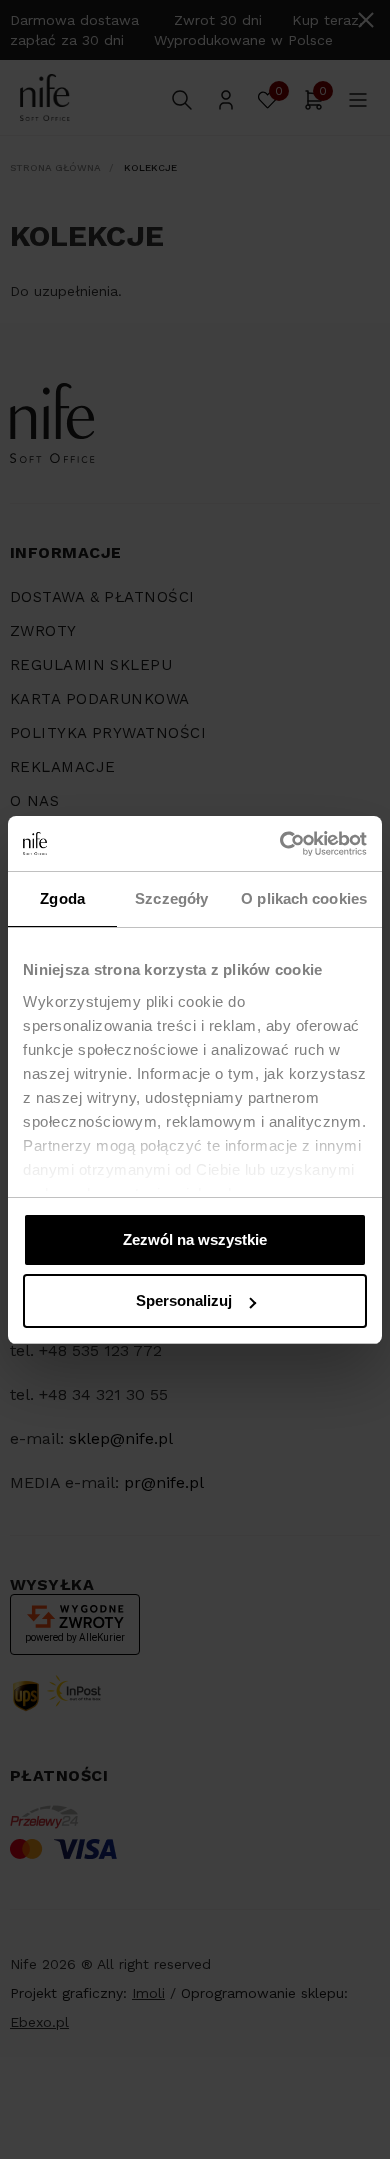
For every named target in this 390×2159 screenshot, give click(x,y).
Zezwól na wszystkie (195, 1239)
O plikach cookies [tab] (304, 898)
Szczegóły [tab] (171, 898)
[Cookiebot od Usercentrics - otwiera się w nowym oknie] (280, 844)
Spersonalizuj (184, 1300)
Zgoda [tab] (62, 898)
